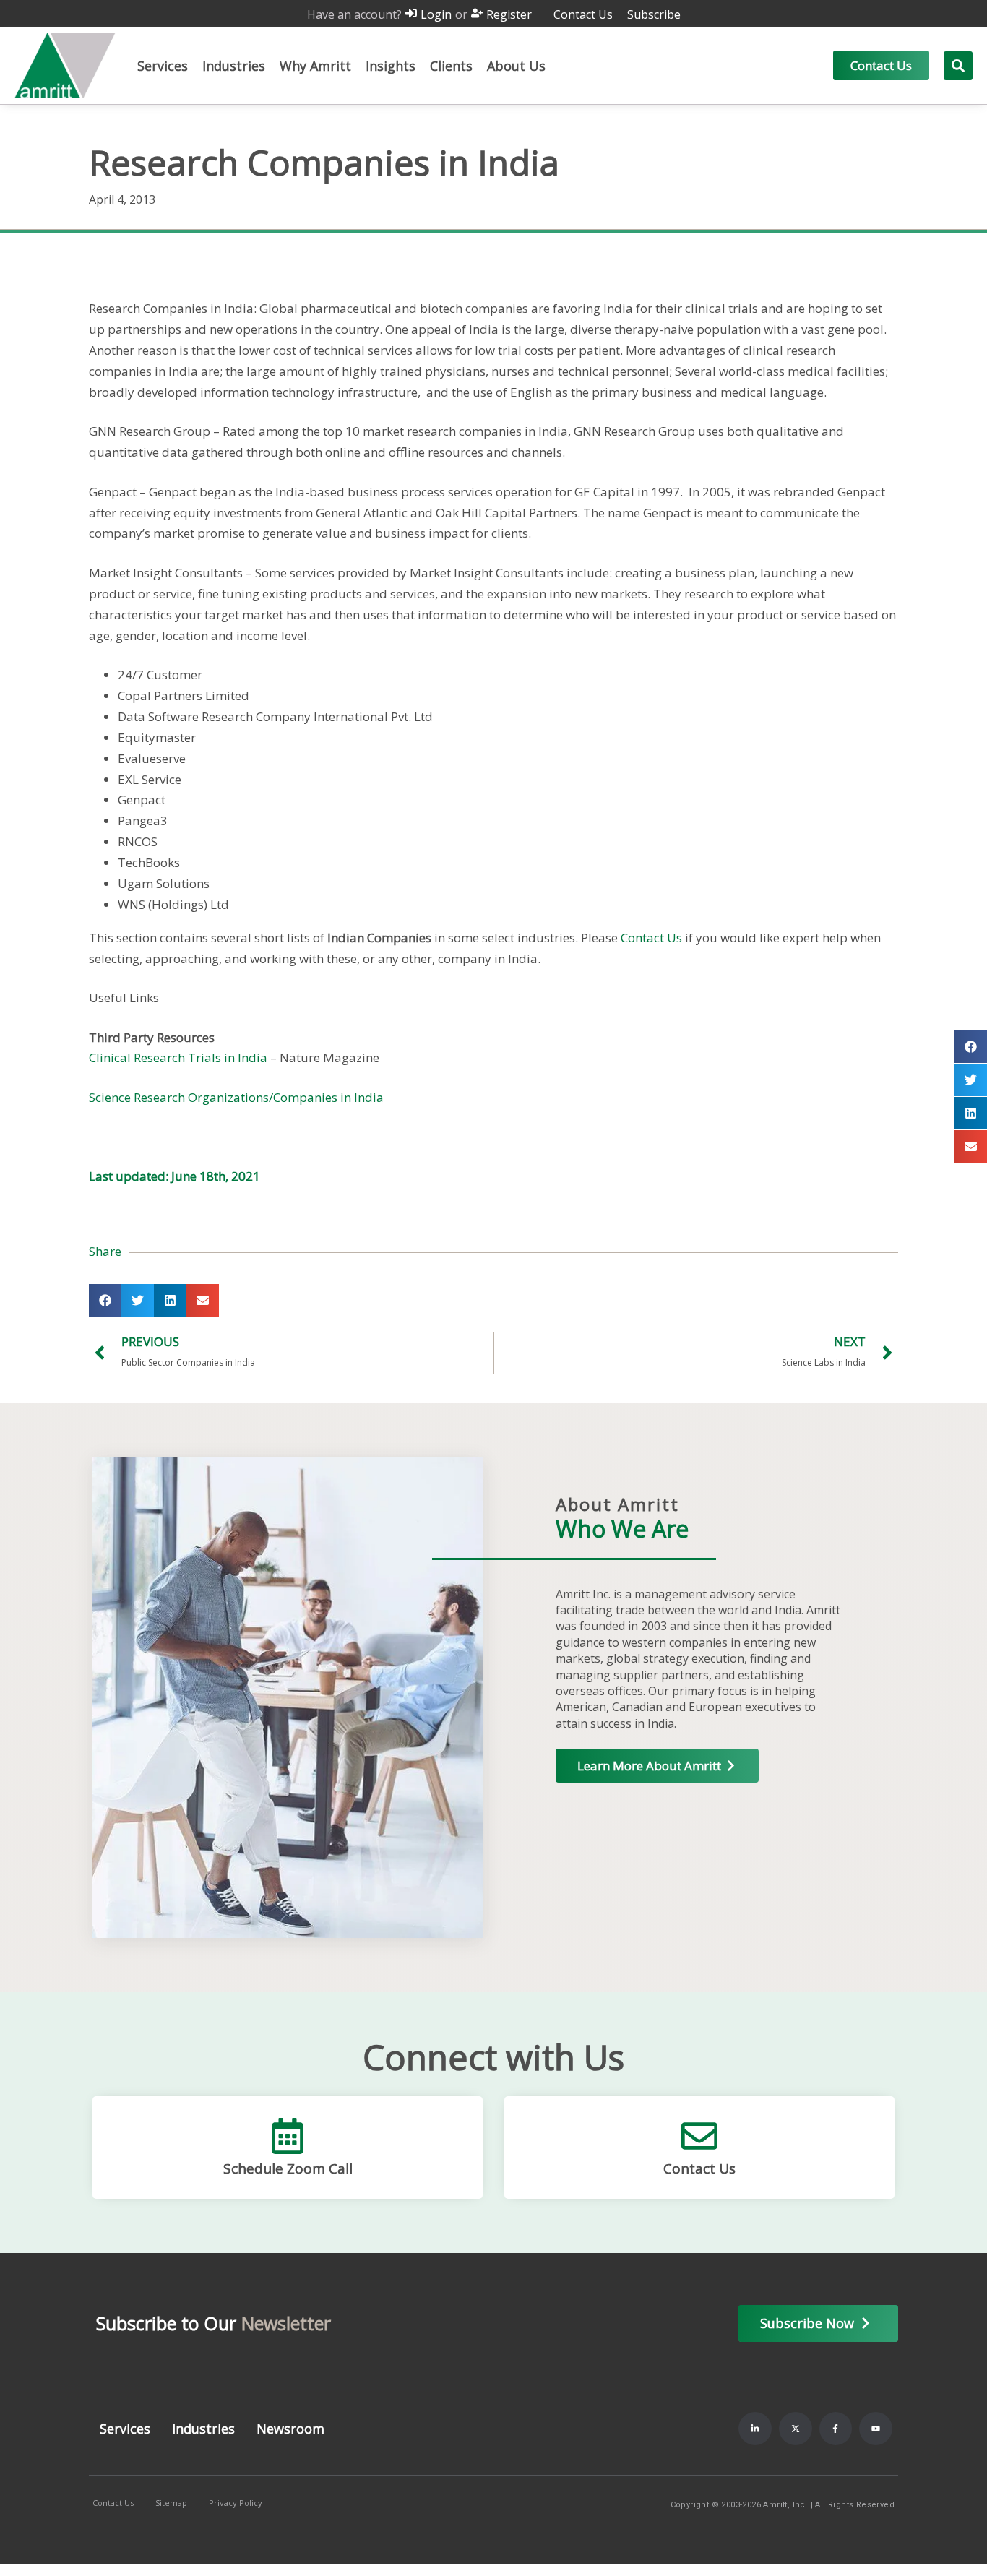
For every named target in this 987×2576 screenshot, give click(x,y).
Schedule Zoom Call (288, 2168)
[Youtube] (876, 2429)
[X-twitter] (796, 2429)
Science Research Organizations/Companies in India (236, 1097)
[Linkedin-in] (755, 2429)
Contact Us (651, 938)
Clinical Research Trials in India (178, 1057)
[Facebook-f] (836, 2429)
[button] (163, 66)
